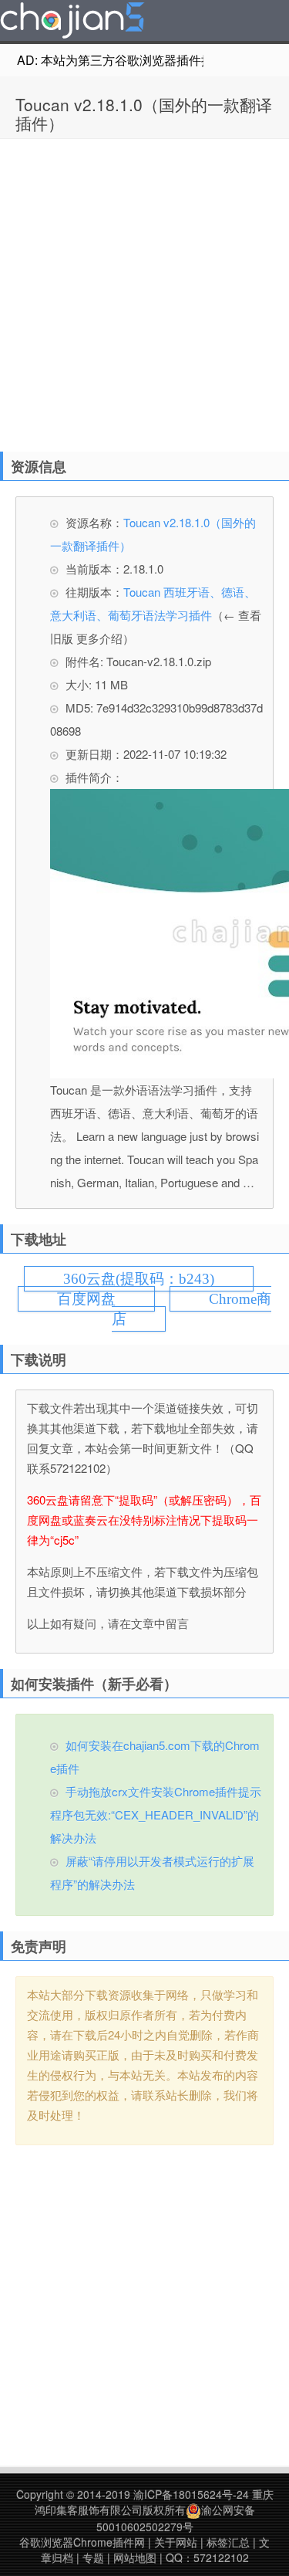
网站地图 (135, 2557)
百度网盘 (86, 1299)
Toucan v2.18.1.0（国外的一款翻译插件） (144, 113)
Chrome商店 (192, 1309)
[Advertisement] (144, 291)
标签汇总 (228, 2542)
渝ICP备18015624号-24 (191, 2494)
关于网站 (176, 2542)
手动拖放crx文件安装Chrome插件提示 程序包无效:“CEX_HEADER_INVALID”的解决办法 (156, 1814)
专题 (93, 2557)
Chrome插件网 (72, 22)
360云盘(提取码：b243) (139, 1279)
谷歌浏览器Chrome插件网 (82, 2542)
